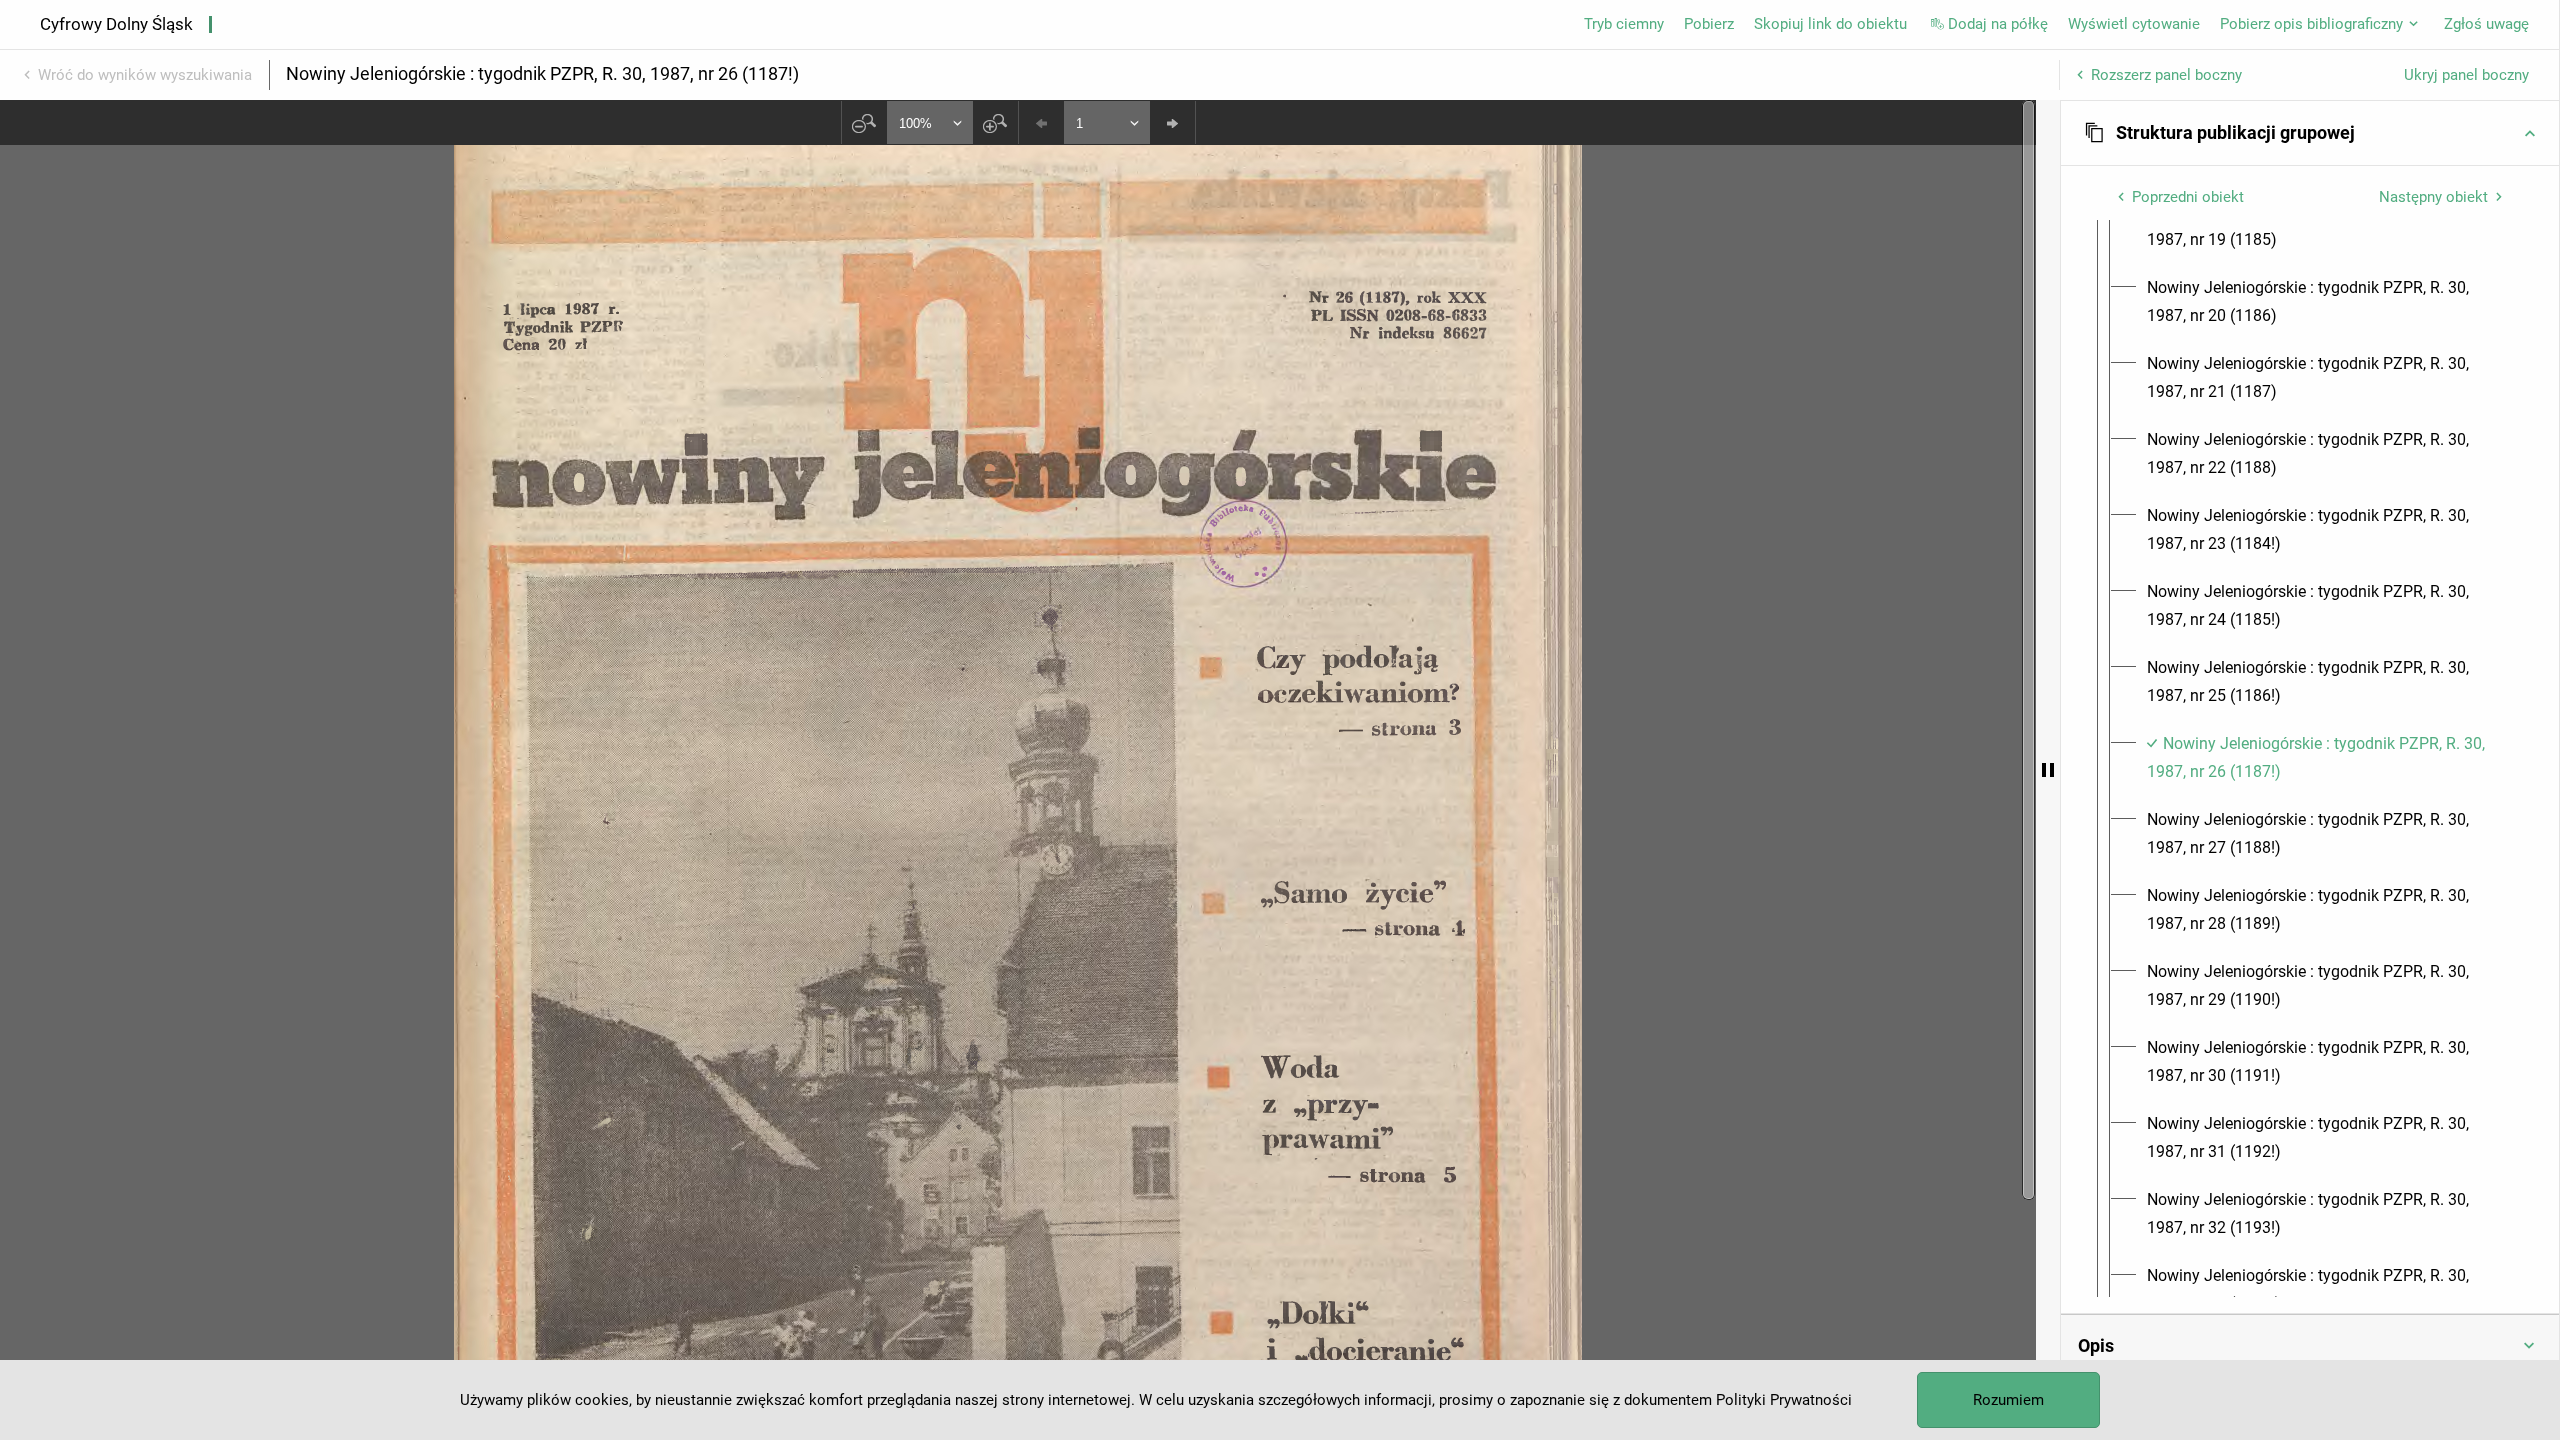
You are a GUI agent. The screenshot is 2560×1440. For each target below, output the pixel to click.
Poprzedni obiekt (2188, 197)
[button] (2310, 133)
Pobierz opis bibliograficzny (2311, 24)
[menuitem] (2328, 226)
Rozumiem (2008, 1400)
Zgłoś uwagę (2486, 24)
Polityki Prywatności (1784, 1400)
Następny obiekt (2433, 197)
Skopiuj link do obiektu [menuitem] (1830, 24)
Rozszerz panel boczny (2166, 75)
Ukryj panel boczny (2466, 75)
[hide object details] (2048, 770)
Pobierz (1709, 24)
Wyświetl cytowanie (2134, 24)
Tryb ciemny (1624, 24)
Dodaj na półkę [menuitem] (1998, 24)
